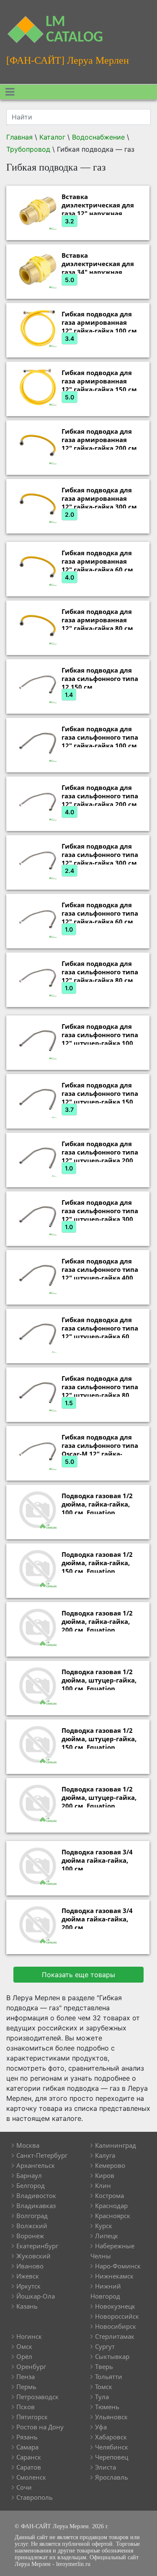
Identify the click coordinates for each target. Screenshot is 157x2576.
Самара (27, 2447)
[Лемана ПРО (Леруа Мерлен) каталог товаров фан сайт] (20, 25)
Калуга (105, 2155)
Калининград (116, 2145)
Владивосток (36, 2195)
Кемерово (110, 2165)
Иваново (30, 2266)
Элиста (106, 2467)
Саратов (29, 2467)
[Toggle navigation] (10, 92)
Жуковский (33, 2256)
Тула (102, 2397)
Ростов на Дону (40, 2427)
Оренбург (31, 2366)
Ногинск (29, 2336)
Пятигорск (32, 2417)
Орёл (24, 2356)
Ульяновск (111, 2417)
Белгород (31, 2185)
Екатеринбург (37, 2246)
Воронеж (30, 2236)
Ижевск (28, 2276)
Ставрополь (35, 2497)
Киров (105, 2175)
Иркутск (28, 2286)
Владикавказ (36, 2206)
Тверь (104, 2366)
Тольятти (109, 2377)
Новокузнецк (115, 2306)
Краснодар (111, 2206)
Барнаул (29, 2175)
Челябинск (112, 2447)
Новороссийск (117, 2316)
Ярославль (112, 2477)
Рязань (27, 2437)
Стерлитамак (115, 2336)
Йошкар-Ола (36, 2296)
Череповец (112, 2457)
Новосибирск (116, 2326)
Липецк (107, 2236)
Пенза (26, 2377)
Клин (103, 2185)
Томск (104, 2387)
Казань (27, 2306)
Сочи (24, 2487)
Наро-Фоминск (118, 2266)
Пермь (26, 2387)
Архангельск (36, 2165)
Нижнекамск (114, 2276)
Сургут (105, 2346)
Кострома (109, 2195)
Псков (26, 2407)
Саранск (29, 2457)
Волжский (32, 2226)
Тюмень (107, 2407)
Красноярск (113, 2216)
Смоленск (31, 2477)
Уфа (101, 2427)
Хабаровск (111, 2437)
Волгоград (32, 2216)
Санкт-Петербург (42, 2155)
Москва (28, 2145)
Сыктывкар (112, 2356)
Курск (104, 2226)
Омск (24, 2346)
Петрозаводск (37, 2397)
